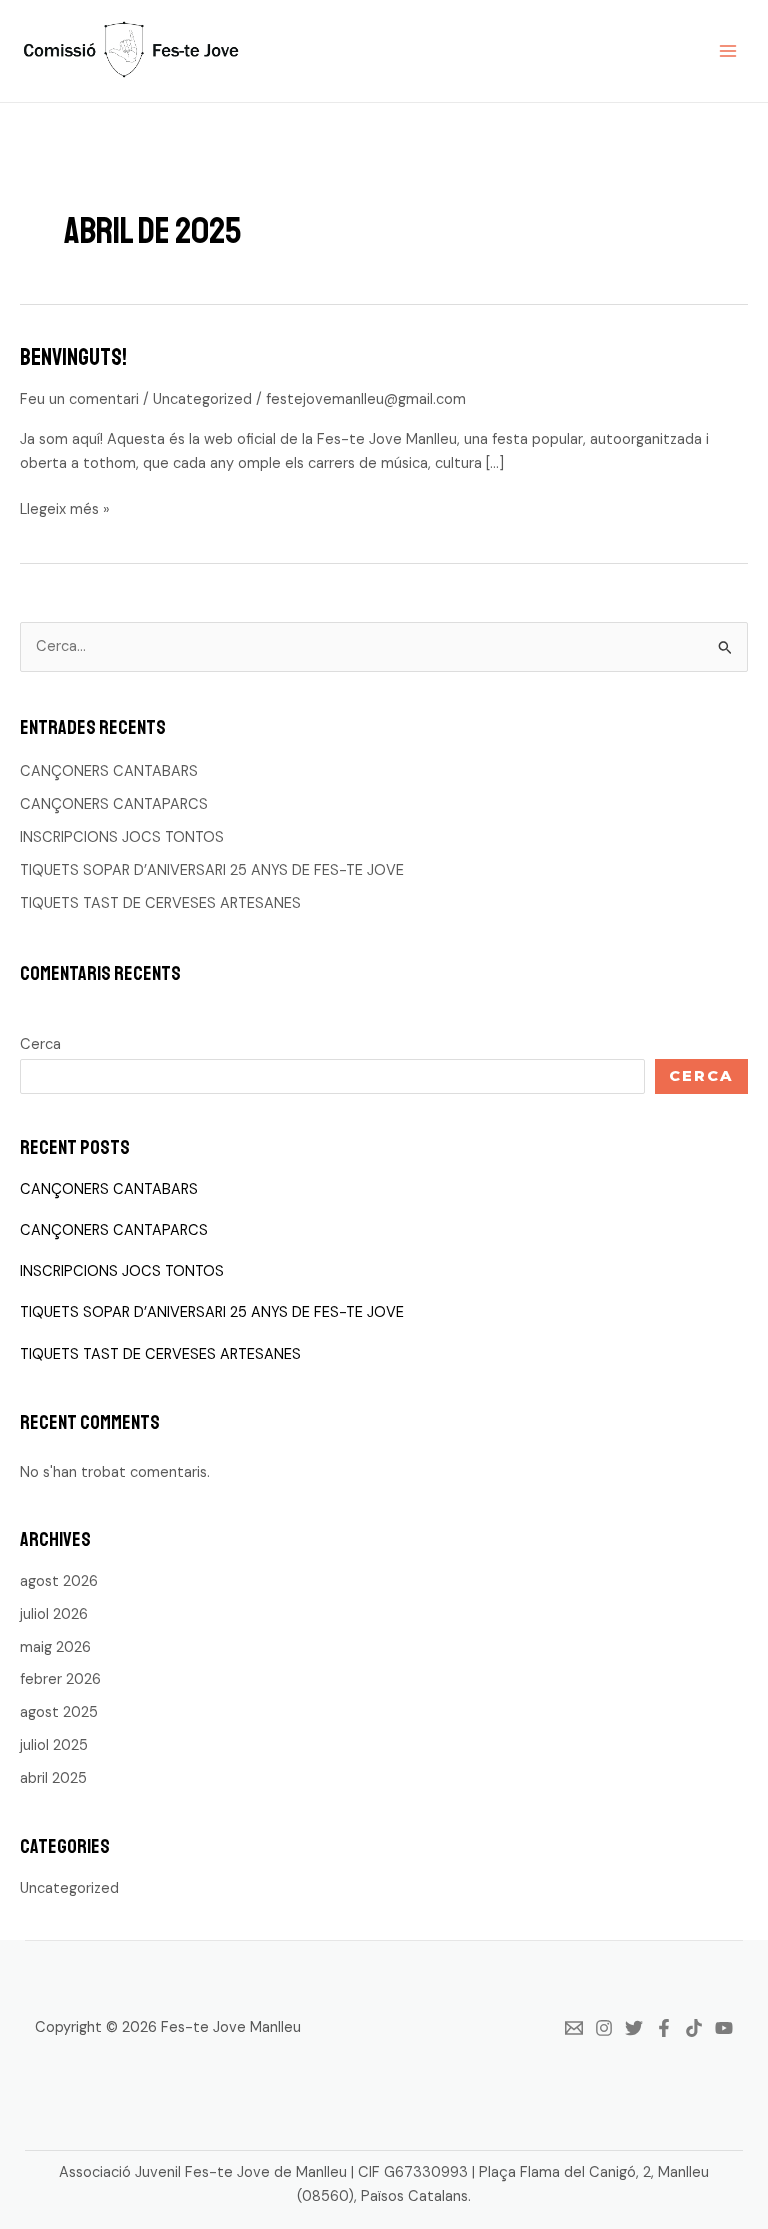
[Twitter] (634, 2028)
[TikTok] (694, 2028)
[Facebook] (664, 2028)
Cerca (40, 1044)
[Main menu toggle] (728, 51)
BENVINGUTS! (73, 357)
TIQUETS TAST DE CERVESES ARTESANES (160, 903)
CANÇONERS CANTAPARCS (114, 804)
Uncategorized (202, 399)
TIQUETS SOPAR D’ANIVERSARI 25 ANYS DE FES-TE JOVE (212, 870)
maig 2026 (55, 1647)
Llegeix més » (65, 509)
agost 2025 (59, 1712)
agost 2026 (59, 1581)
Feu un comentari (79, 399)
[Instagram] (604, 2028)
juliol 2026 (54, 1614)
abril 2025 (53, 1778)
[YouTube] (724, 2028)
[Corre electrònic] (574, 2028)
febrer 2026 (60, 1679)
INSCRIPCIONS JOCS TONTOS (122, 837)
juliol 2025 (54, 1745)
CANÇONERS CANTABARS (109, 771)
